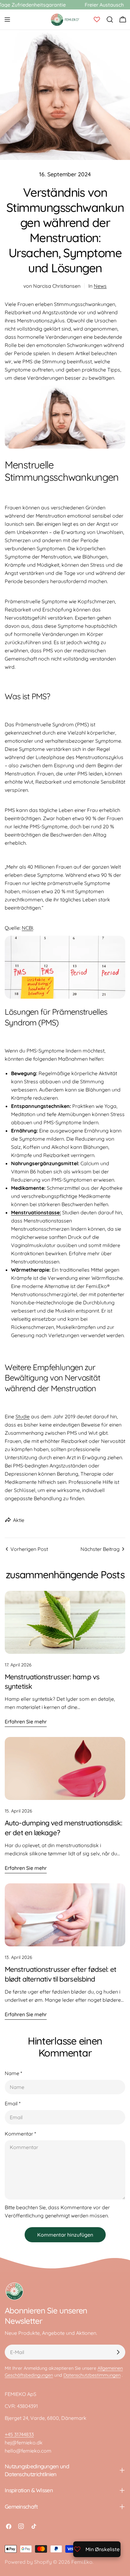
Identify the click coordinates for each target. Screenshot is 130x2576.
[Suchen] (110, 20)
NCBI (27, 928)
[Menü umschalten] (7, 20)
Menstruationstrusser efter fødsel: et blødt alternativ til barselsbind (60, 1974)
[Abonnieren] (118, 2352)
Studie (23, 1416)
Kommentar (20, 2134)
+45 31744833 (19, 2434)
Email (13, 2103)
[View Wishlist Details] (97, 20)
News (100, 286)
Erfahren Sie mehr (26, 1722)
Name (13, 2073)
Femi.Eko (82, 2562)
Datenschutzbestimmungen (92, 2375)
